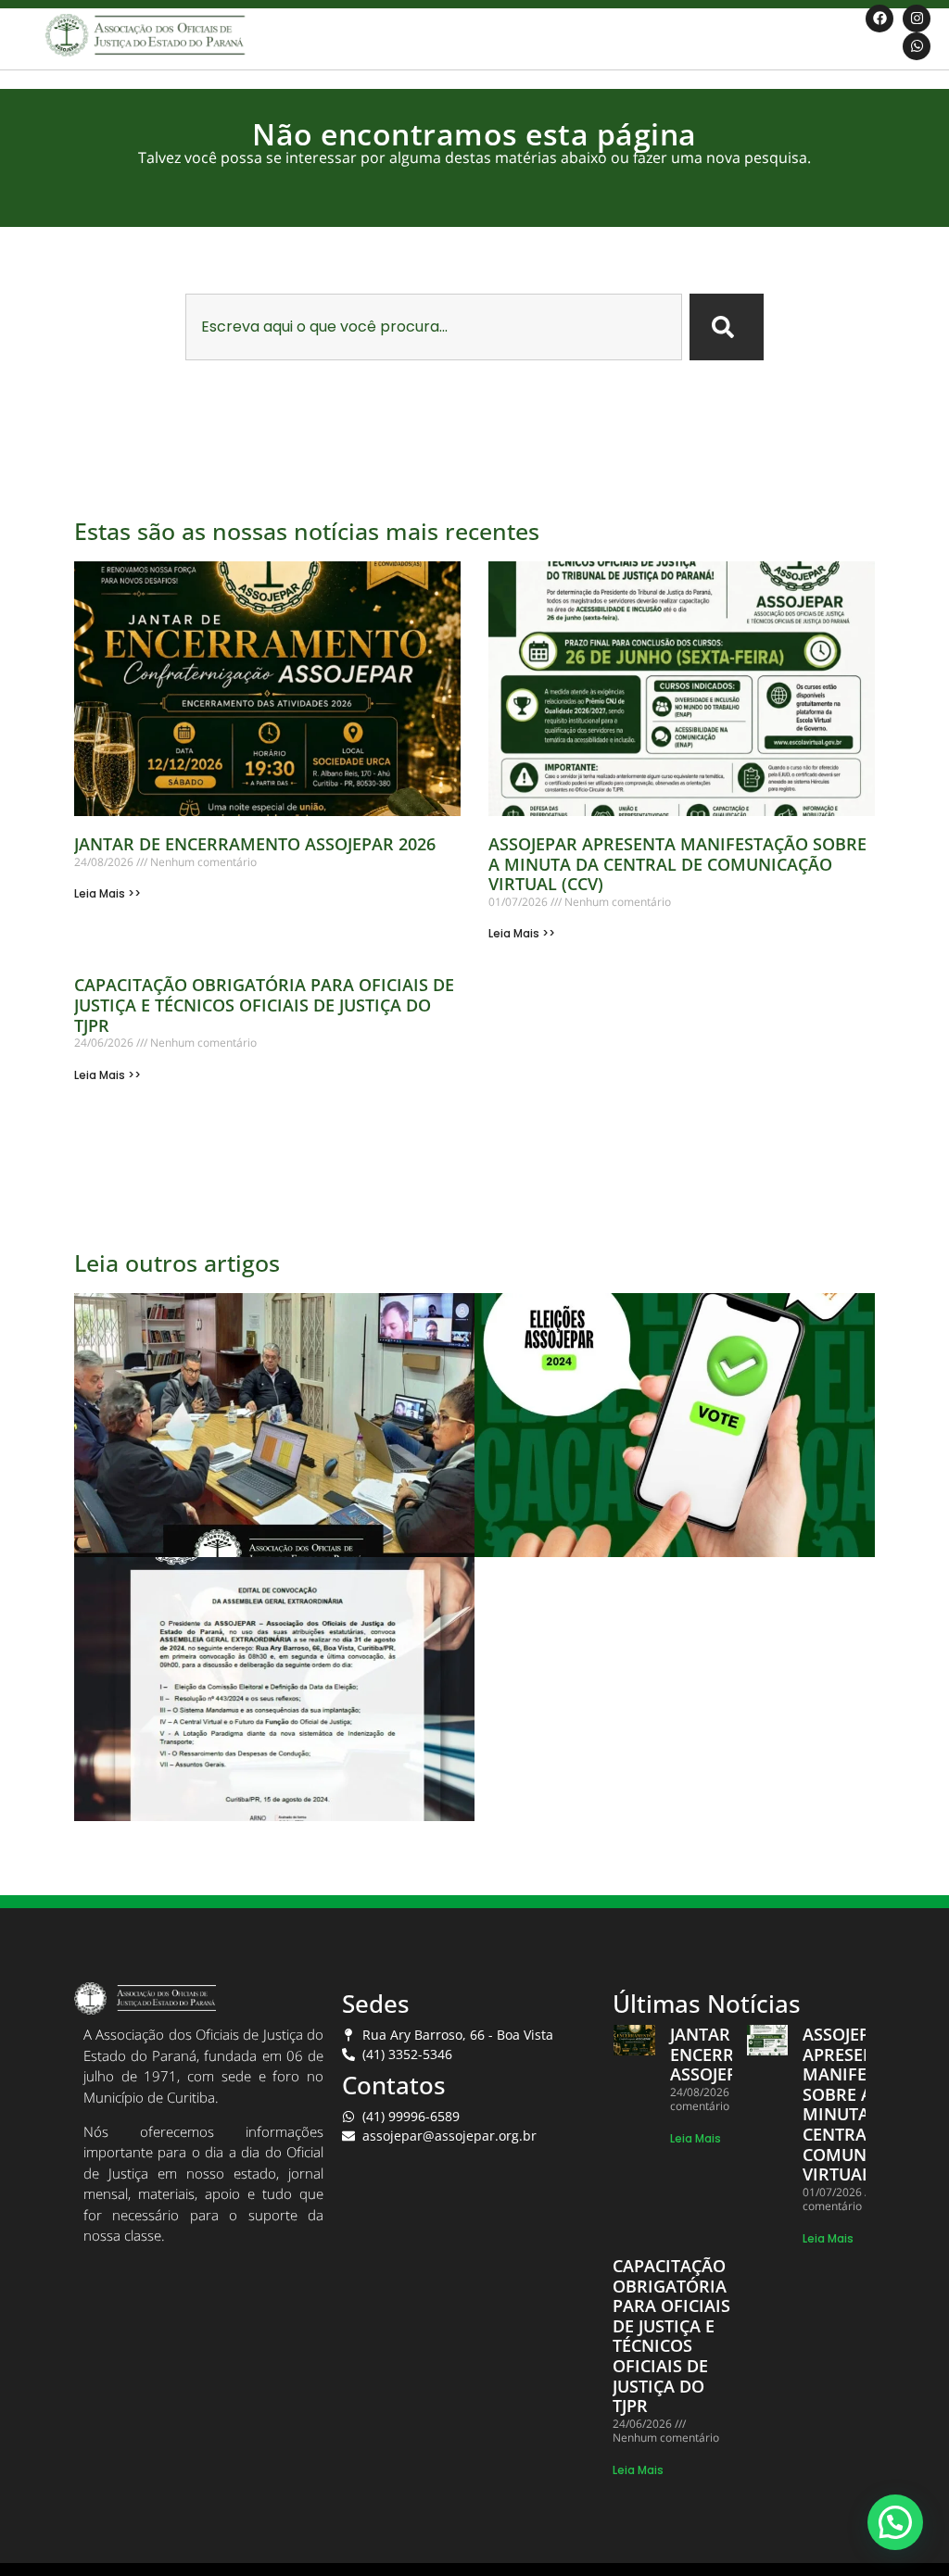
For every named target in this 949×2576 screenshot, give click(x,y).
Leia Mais (696, 2138)
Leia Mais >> (108, 893)
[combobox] (434, 327)
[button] (895, 2522)
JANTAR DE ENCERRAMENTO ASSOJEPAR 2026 (255, 844)
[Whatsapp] (917, 46)
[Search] (727, 327)
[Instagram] (917, 19)
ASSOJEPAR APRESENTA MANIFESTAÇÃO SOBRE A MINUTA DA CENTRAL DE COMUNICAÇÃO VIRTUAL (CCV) (677, 864)
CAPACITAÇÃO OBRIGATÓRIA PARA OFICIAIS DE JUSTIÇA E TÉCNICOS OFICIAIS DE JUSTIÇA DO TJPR (264, 1005)
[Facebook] (879, 19)
